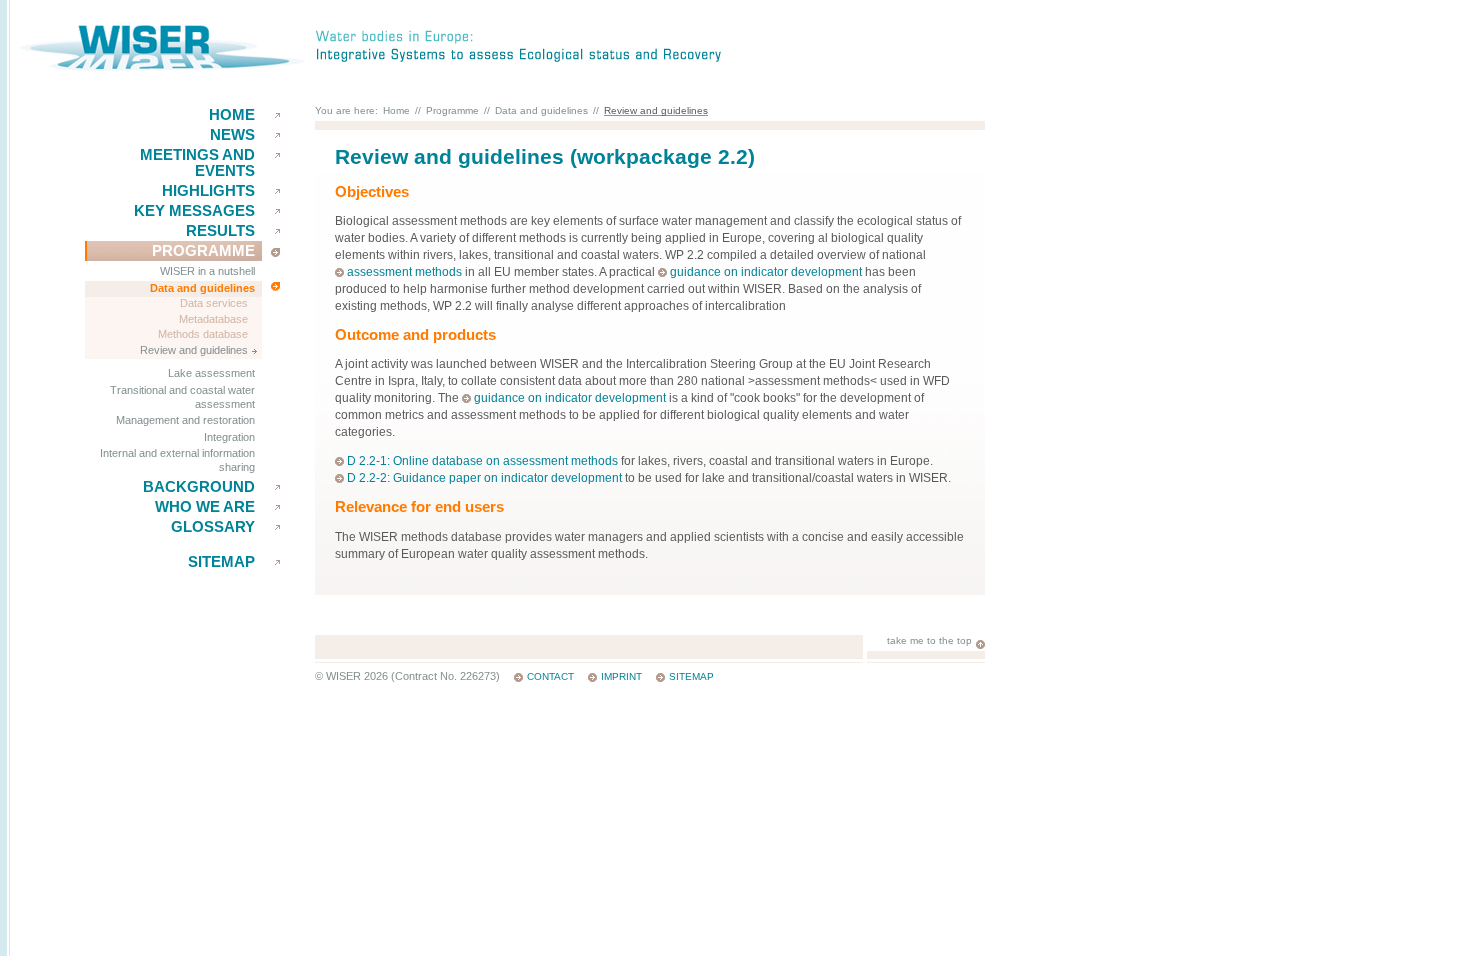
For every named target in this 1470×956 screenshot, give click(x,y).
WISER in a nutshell (207, 271)
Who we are (205, 507)
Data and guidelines (202, 288)
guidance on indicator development (766, 272)
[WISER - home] (162, 67)
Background (199, 487)
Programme (203, 251)
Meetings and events (197, 163)
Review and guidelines (194, 350)
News (232, 135)
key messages (194, 211)
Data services (214, 303)
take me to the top (929, 640)
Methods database (203, 334)
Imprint (621, 676)
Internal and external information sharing (177, 460)
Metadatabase (213, 319)
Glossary (213, 527)
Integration (229, 437)
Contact (550, 676)
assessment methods (404, 272)
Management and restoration (185, 420)
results (220, 231)
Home (232, 115)
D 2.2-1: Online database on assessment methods (482, 461)
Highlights (208, 191)
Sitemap (221, 562)
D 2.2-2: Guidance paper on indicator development (484, 478)
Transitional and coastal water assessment (182, 397)
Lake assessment (211, 373)
